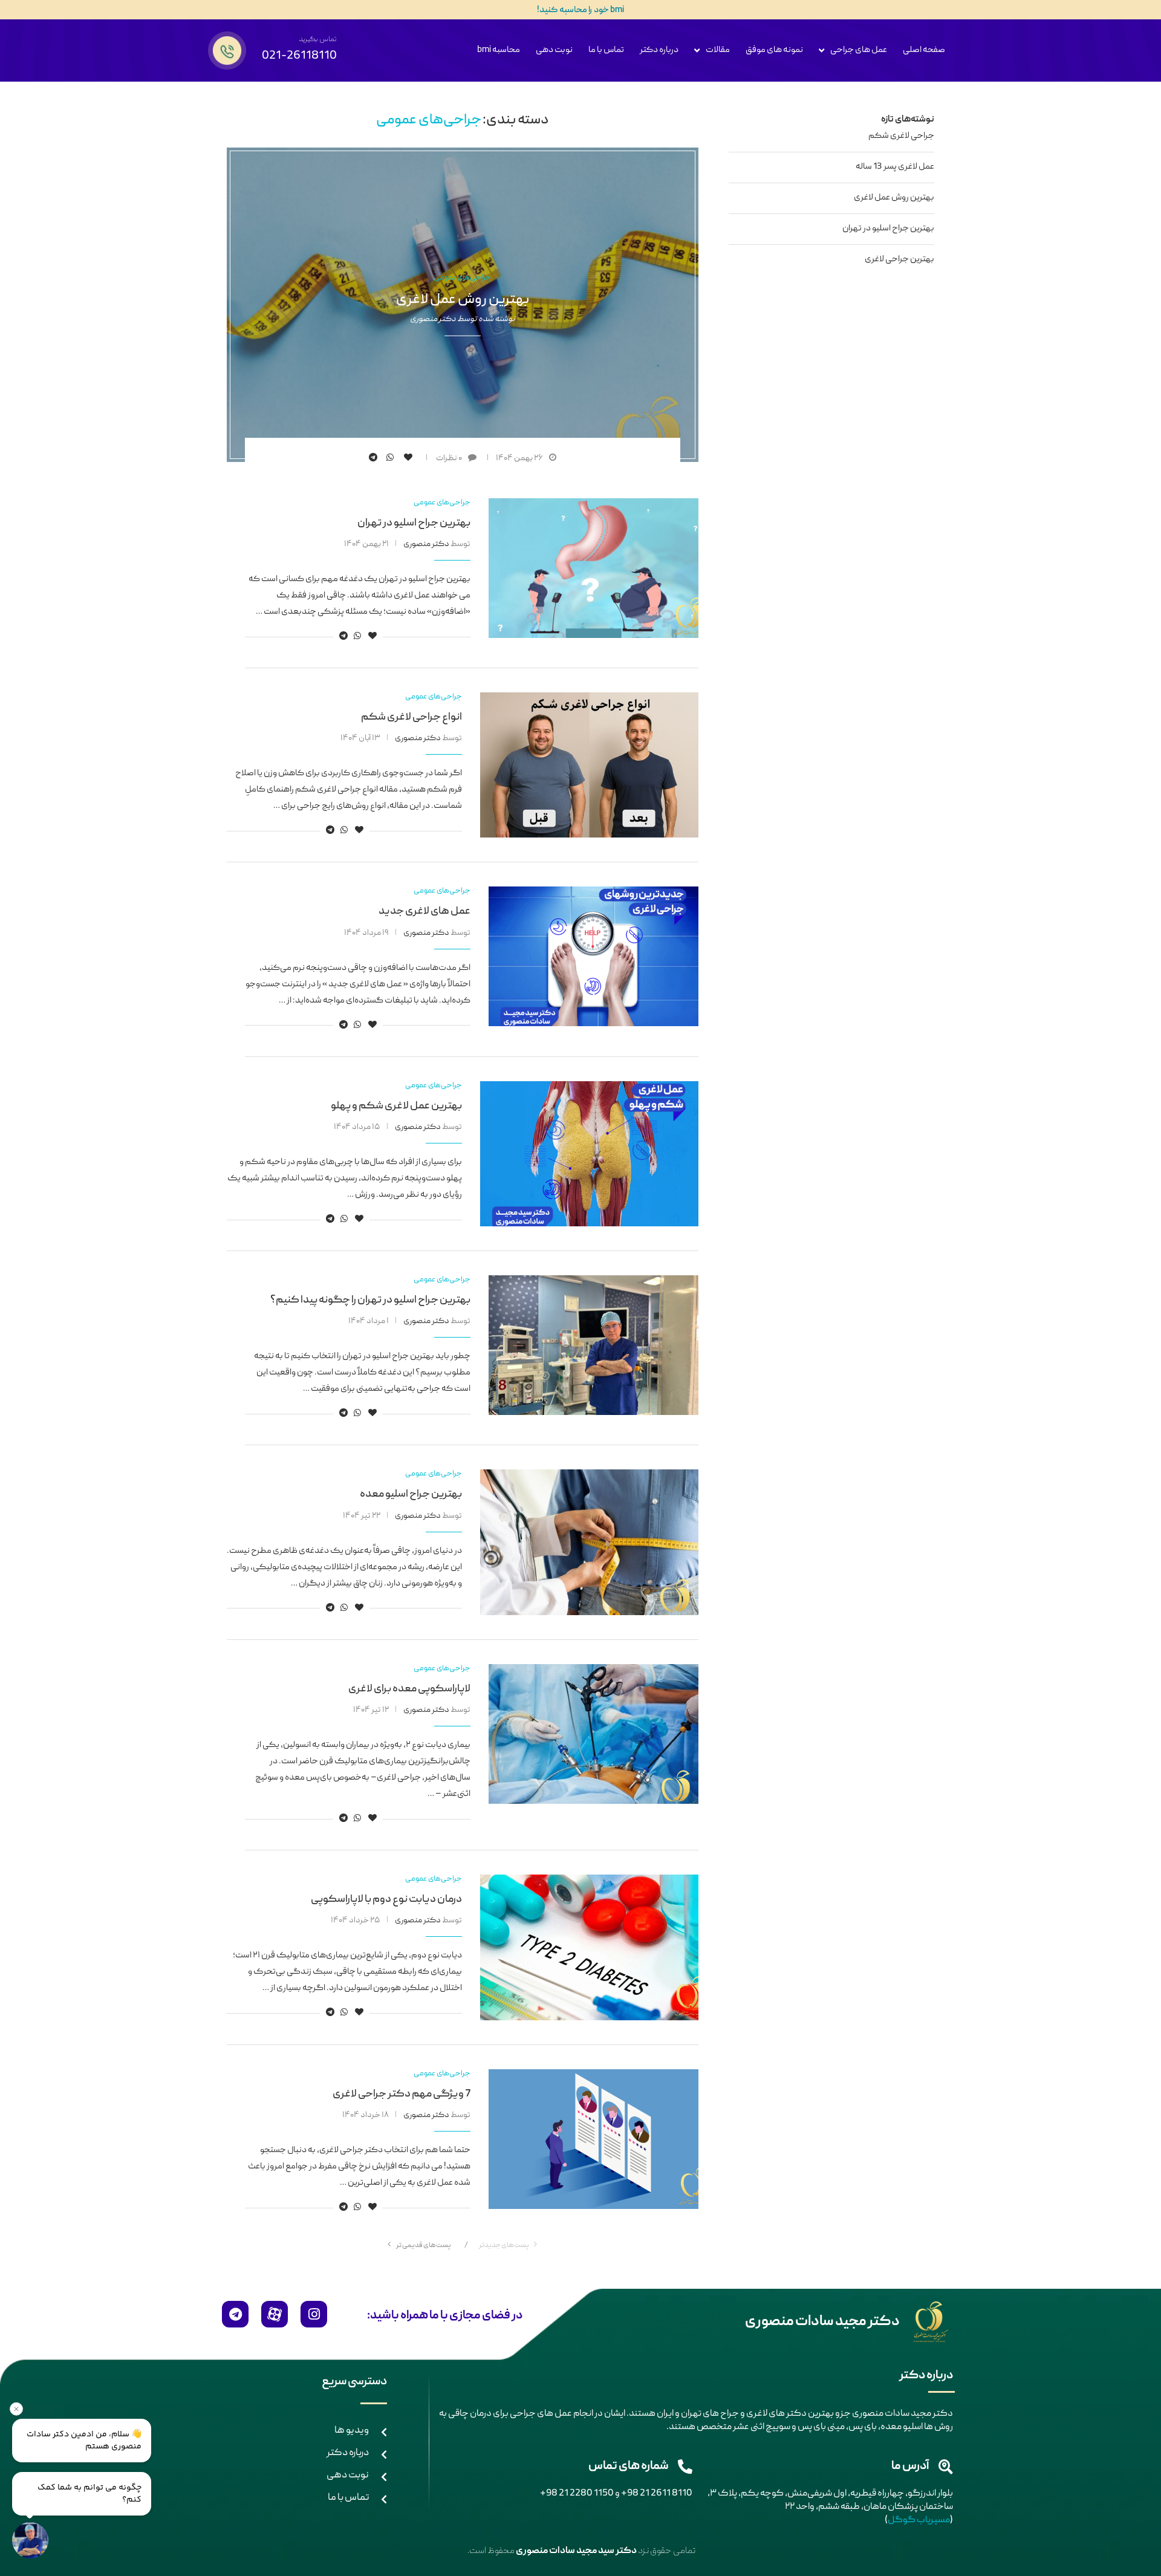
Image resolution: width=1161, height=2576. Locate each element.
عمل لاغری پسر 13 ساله (895, 167)
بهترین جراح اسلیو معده (411, 1495)
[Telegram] (235, 2314)
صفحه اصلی (924, 50)
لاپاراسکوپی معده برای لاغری (409, 1689)
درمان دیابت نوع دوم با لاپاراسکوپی (386, 1900)
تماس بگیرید (318, 40)
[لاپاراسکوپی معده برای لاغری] (594, 1734)
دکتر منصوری (433, 319)
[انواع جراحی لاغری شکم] (589, 765)
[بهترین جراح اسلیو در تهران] (594, 568)
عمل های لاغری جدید (424, 912)
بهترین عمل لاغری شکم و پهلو (396, 1106)
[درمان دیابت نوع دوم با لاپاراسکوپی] (589, 1947)
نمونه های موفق (774, 50)
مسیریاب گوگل (919, 2520)
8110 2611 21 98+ (657, 2494)
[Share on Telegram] (375, 458)
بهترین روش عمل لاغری (463, 299)
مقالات (718, 50)
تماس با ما (606, 50)
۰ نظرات (449, 458)
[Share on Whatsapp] (392, 458)
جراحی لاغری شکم (901, 136)
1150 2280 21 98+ (577, 2494)
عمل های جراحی (859, 50)
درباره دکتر (659, 50)
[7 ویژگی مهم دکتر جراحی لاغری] (594, 2139)
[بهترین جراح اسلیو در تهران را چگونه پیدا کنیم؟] (594, 1345)
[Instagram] (314, 2314)
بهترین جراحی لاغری (899, 259)
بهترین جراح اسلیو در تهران (414, 523)
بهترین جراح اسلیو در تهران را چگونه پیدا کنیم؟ (370, 1300)
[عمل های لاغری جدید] (594, 956)
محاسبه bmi (499, 50)
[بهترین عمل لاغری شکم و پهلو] (589, 1154)
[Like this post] (410, 458)
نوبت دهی (554, 50)
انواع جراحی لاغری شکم (411, 717)
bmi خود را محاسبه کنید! (580, 10)
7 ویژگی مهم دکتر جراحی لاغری (402, 2094)
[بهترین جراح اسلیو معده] (589, 1542)
